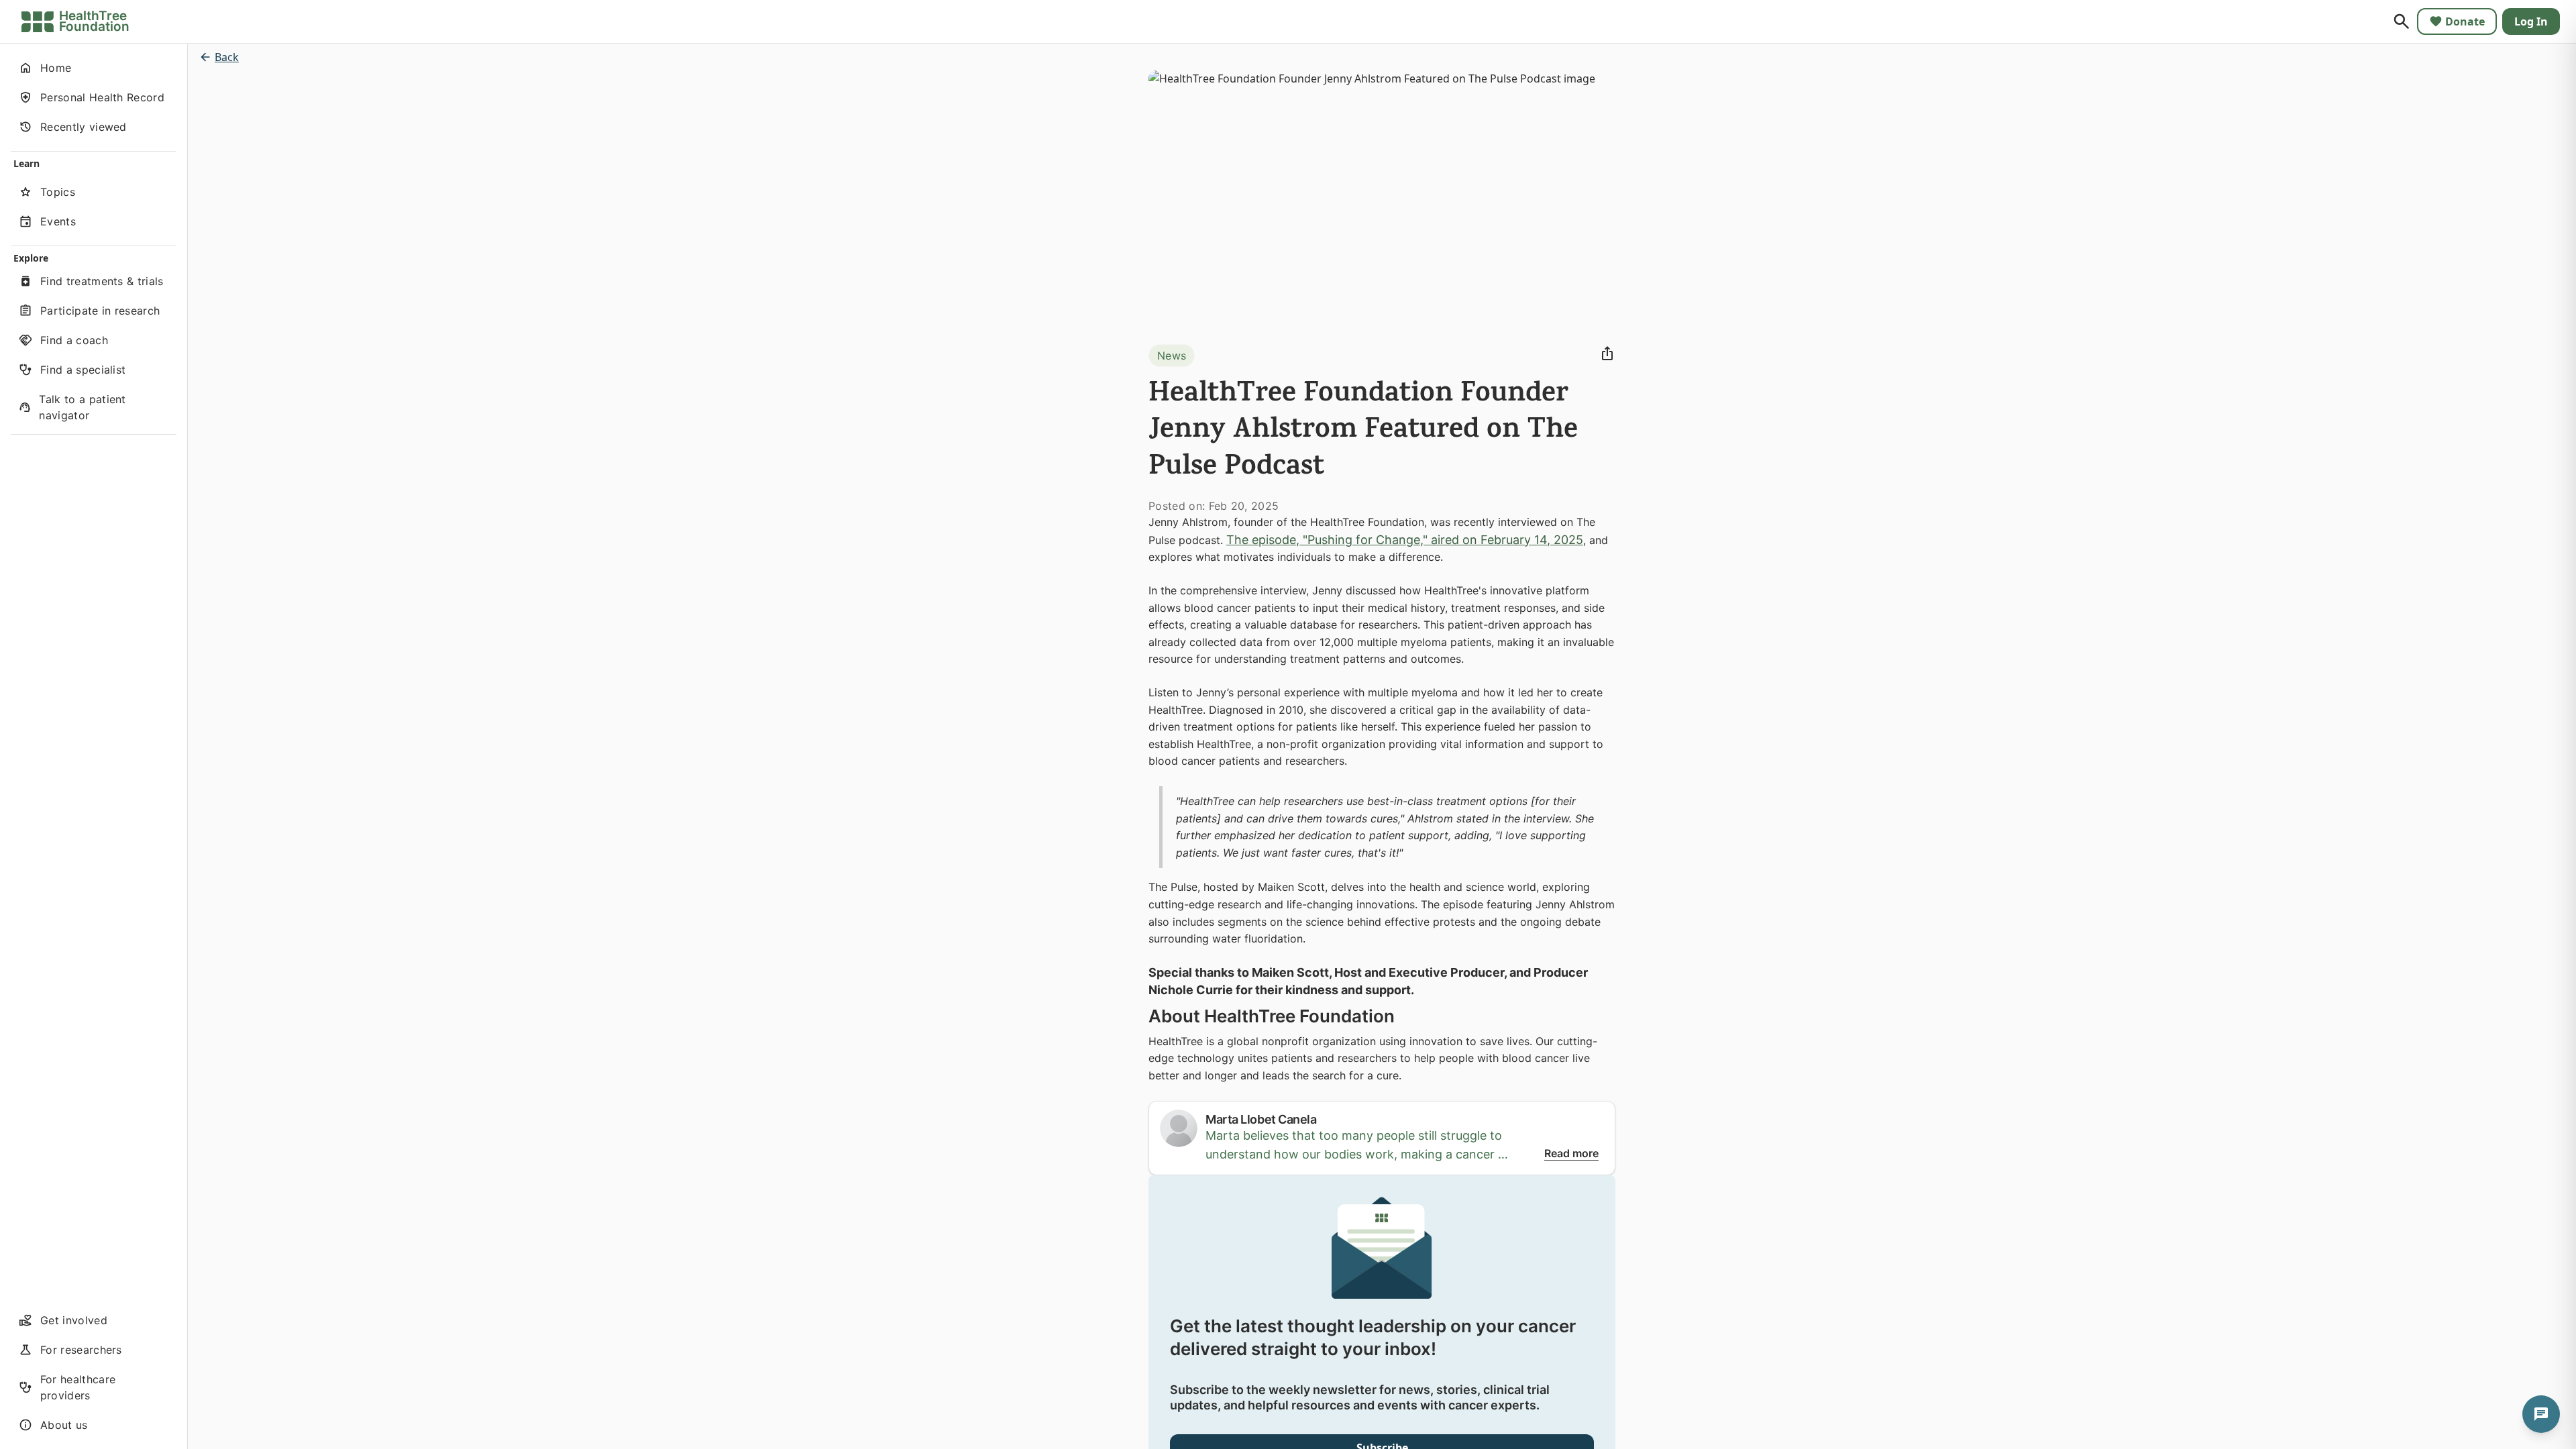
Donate (2465, 21)
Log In (2531, 21)
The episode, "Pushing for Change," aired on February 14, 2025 (1405, 540)
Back (227, 57)
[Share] (1607, 354)
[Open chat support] (2541, 1414)
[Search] (2402, 21)
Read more (1571, 1153)
